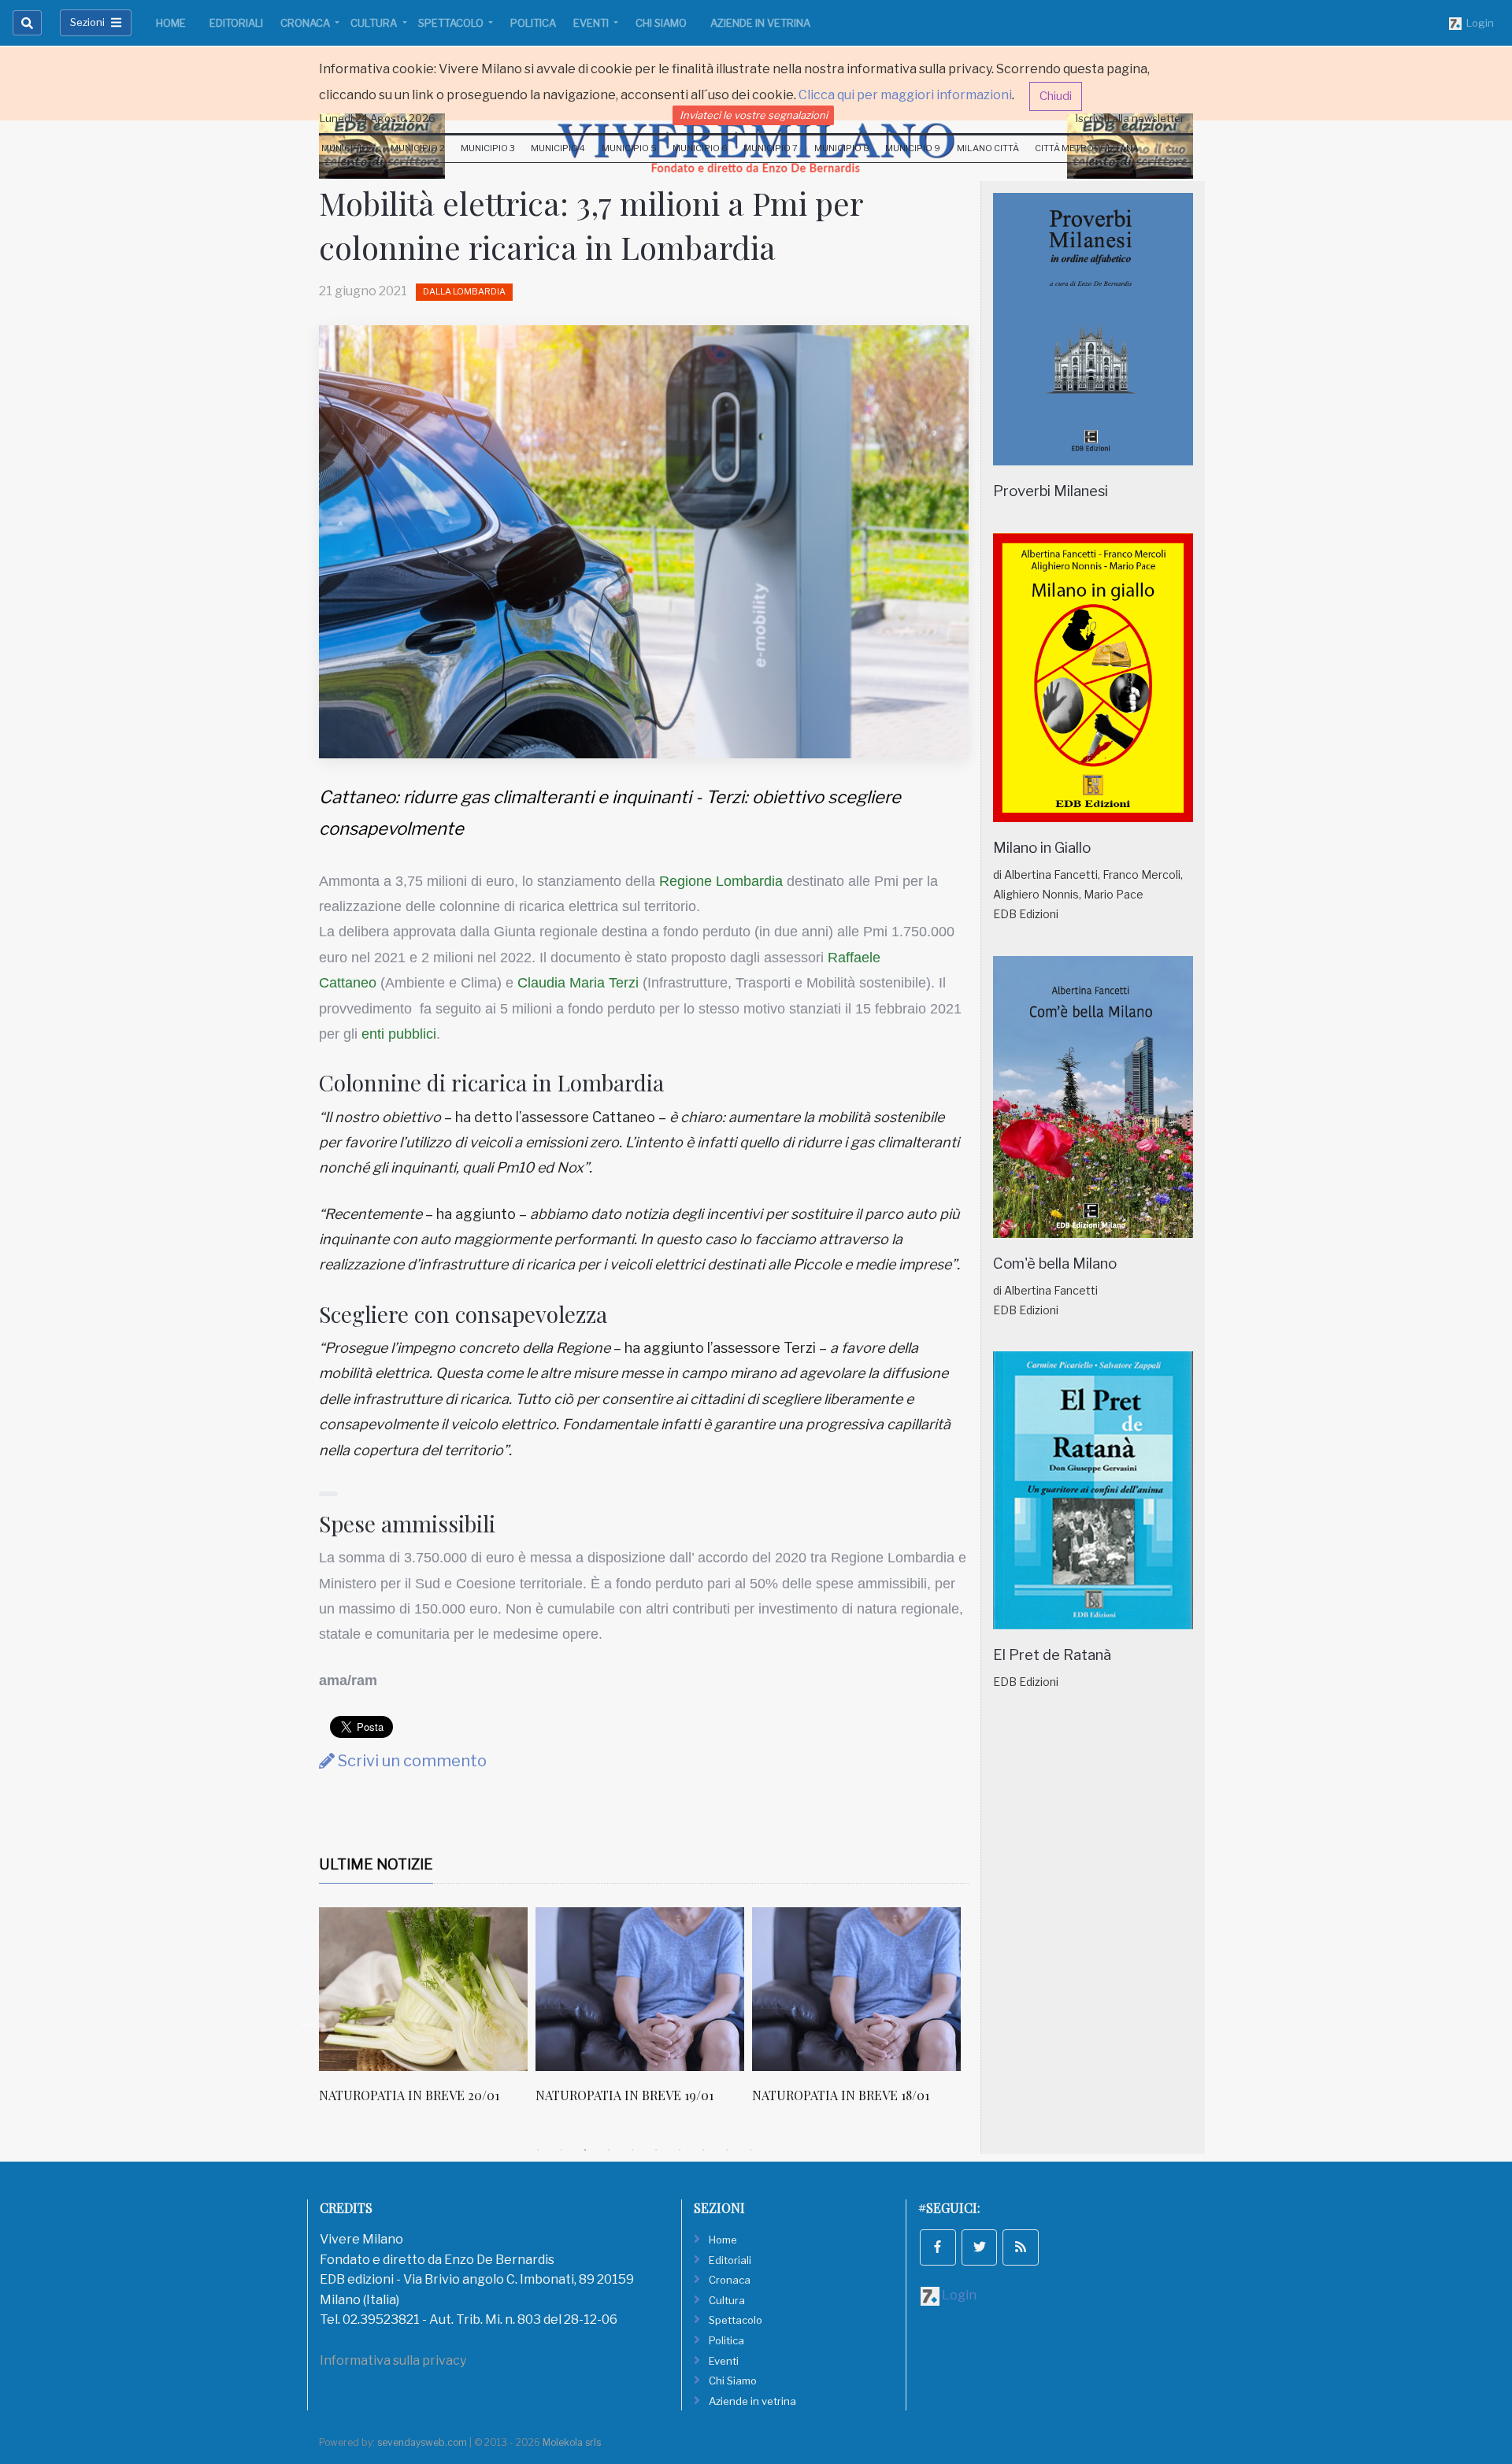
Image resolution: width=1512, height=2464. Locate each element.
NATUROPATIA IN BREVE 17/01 (860, 2095)
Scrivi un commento (411, 1761)
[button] (328, 1494)
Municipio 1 (348, 148)
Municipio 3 (488, 148)
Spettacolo (452, 23)
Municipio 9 (913, 148)
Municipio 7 (771, 148)
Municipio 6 (700, 148)
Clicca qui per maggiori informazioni (905, 95)
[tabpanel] (448, 2014)
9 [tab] (727, 2150)
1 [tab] (538, 2150)
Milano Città (988, 148)
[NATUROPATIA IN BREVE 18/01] (660, 1989)
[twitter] (980, 2247)
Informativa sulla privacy (393, 2360)
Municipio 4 (558, 148)
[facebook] (938, 2247)
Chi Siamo (661, 23)
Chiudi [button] (1056, 96)
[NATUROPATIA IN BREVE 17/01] (877, 1989)
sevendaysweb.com (422, 2442)
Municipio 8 (842, 148)
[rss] (1021, 2247)
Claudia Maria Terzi (578, 983)
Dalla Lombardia (464, 291)
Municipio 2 (418, 148)
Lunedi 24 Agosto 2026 (378, 118)
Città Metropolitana (1087, 148)
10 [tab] (750, 2150)
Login (1478, 23)
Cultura (375, 23)
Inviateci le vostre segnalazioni (754, 115)
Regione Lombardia (721, 881)
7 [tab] (680, 2150)
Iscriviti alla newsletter (1130, 118)
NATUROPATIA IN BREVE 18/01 (645, 2095)
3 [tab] (585, 2150)
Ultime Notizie (376, 1864)
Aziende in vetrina (760, 23)
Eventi (592, 23)
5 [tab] (632, 2150)
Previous (307, 2022)
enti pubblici (399, 1034)
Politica (533, 23)
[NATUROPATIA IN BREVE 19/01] (444, 1989)
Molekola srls (572, 2442)
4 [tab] (609, 2150)
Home (171, 23)
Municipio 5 (629, 148)
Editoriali (236, 23)
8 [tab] (703, 2150)
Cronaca (306, 23)
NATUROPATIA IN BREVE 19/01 (428, 2095)
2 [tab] (561, 2150)
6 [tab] (656, 2150)
